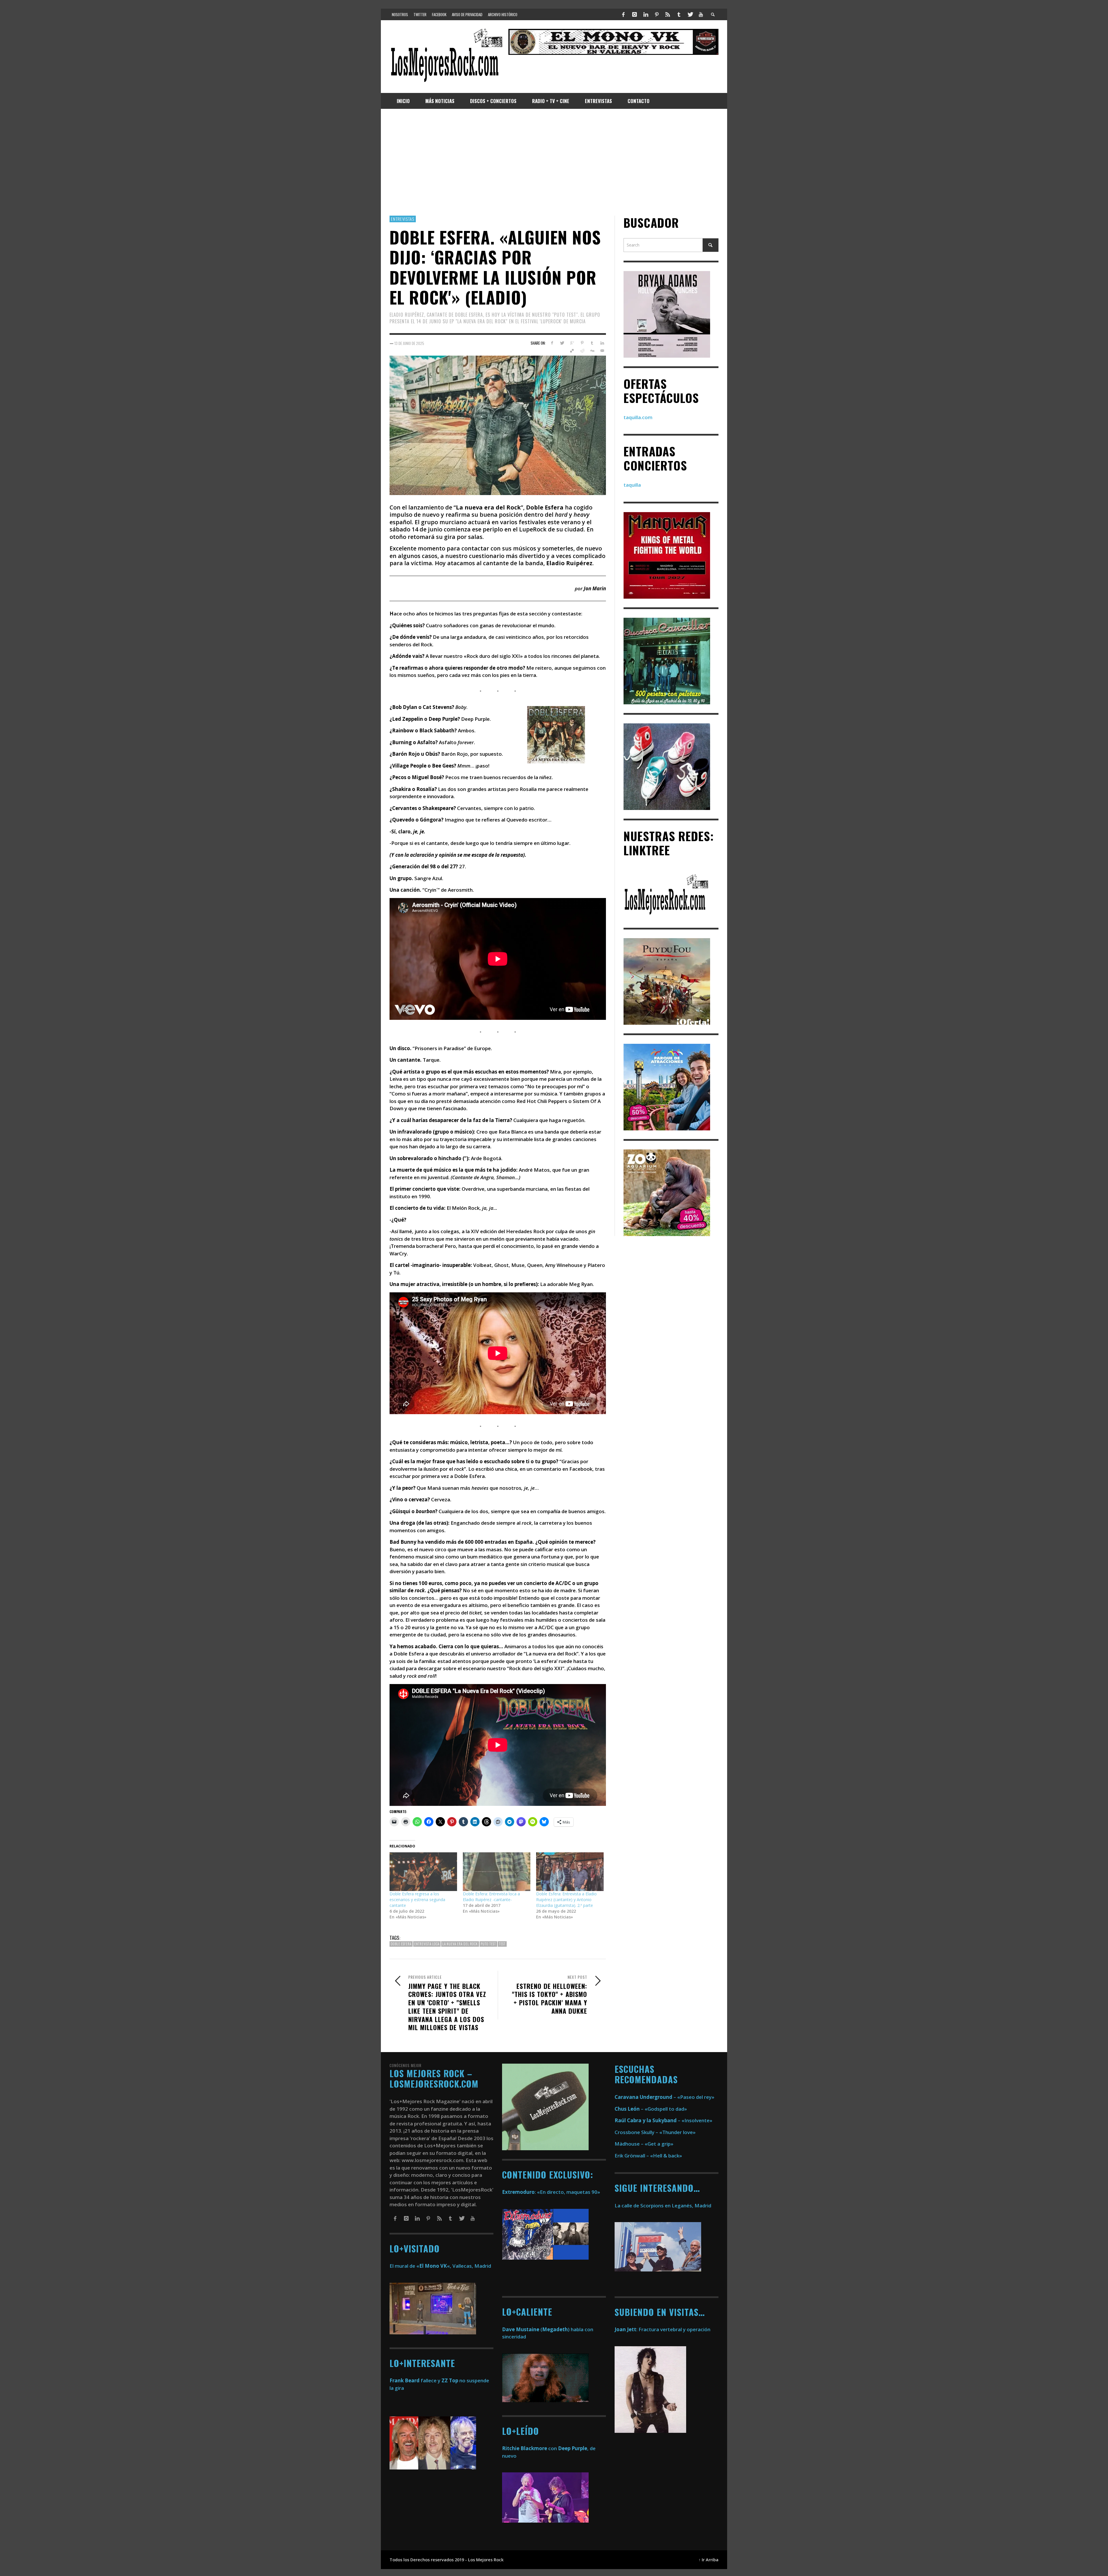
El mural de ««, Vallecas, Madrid (440, 2266)
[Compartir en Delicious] (572, 351)
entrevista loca (427, 1944)
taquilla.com (638, 417)
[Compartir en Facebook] (552, 343)
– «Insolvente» (664, 2120)
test (502, 1944)
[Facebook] (624, 14)
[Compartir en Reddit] (582, 351)
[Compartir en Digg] (592, 351)
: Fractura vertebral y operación (662, 2329)
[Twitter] (690, 14)
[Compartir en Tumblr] (592, 343)
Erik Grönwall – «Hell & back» (648, 2156)
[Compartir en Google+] (572, 343)
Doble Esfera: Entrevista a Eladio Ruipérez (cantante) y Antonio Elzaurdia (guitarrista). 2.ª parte (566, 1900)
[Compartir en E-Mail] (602, 351)
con (529, 2448)
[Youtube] (701, 14)
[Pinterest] (657, 14)
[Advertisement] (554, 162)
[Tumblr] (679, 14)
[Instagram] (635, 14)
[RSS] (668, 14)
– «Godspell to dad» (651, 2109)
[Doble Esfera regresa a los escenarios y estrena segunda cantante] (423, 1872)
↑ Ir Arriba (709, 2560)
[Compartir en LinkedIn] (602, 343)
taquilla (632, 485)
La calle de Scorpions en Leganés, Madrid (664, 2206)
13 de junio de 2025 (409, 343)
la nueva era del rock (460, 1944)
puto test (488, 1944)
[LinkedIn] (645, 14)
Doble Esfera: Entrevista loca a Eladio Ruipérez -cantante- (491, 1897)
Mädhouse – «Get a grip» (644, 2144)
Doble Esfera (401, 1944)
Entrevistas (403, 219)
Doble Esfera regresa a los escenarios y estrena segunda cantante (417, 1900)
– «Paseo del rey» (665, 2097)
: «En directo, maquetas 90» (551, 2192)
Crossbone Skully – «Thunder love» (655, 2132)
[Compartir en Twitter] (562, 343)
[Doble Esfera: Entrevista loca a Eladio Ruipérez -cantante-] (497, 1872)
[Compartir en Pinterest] (582, 343)
